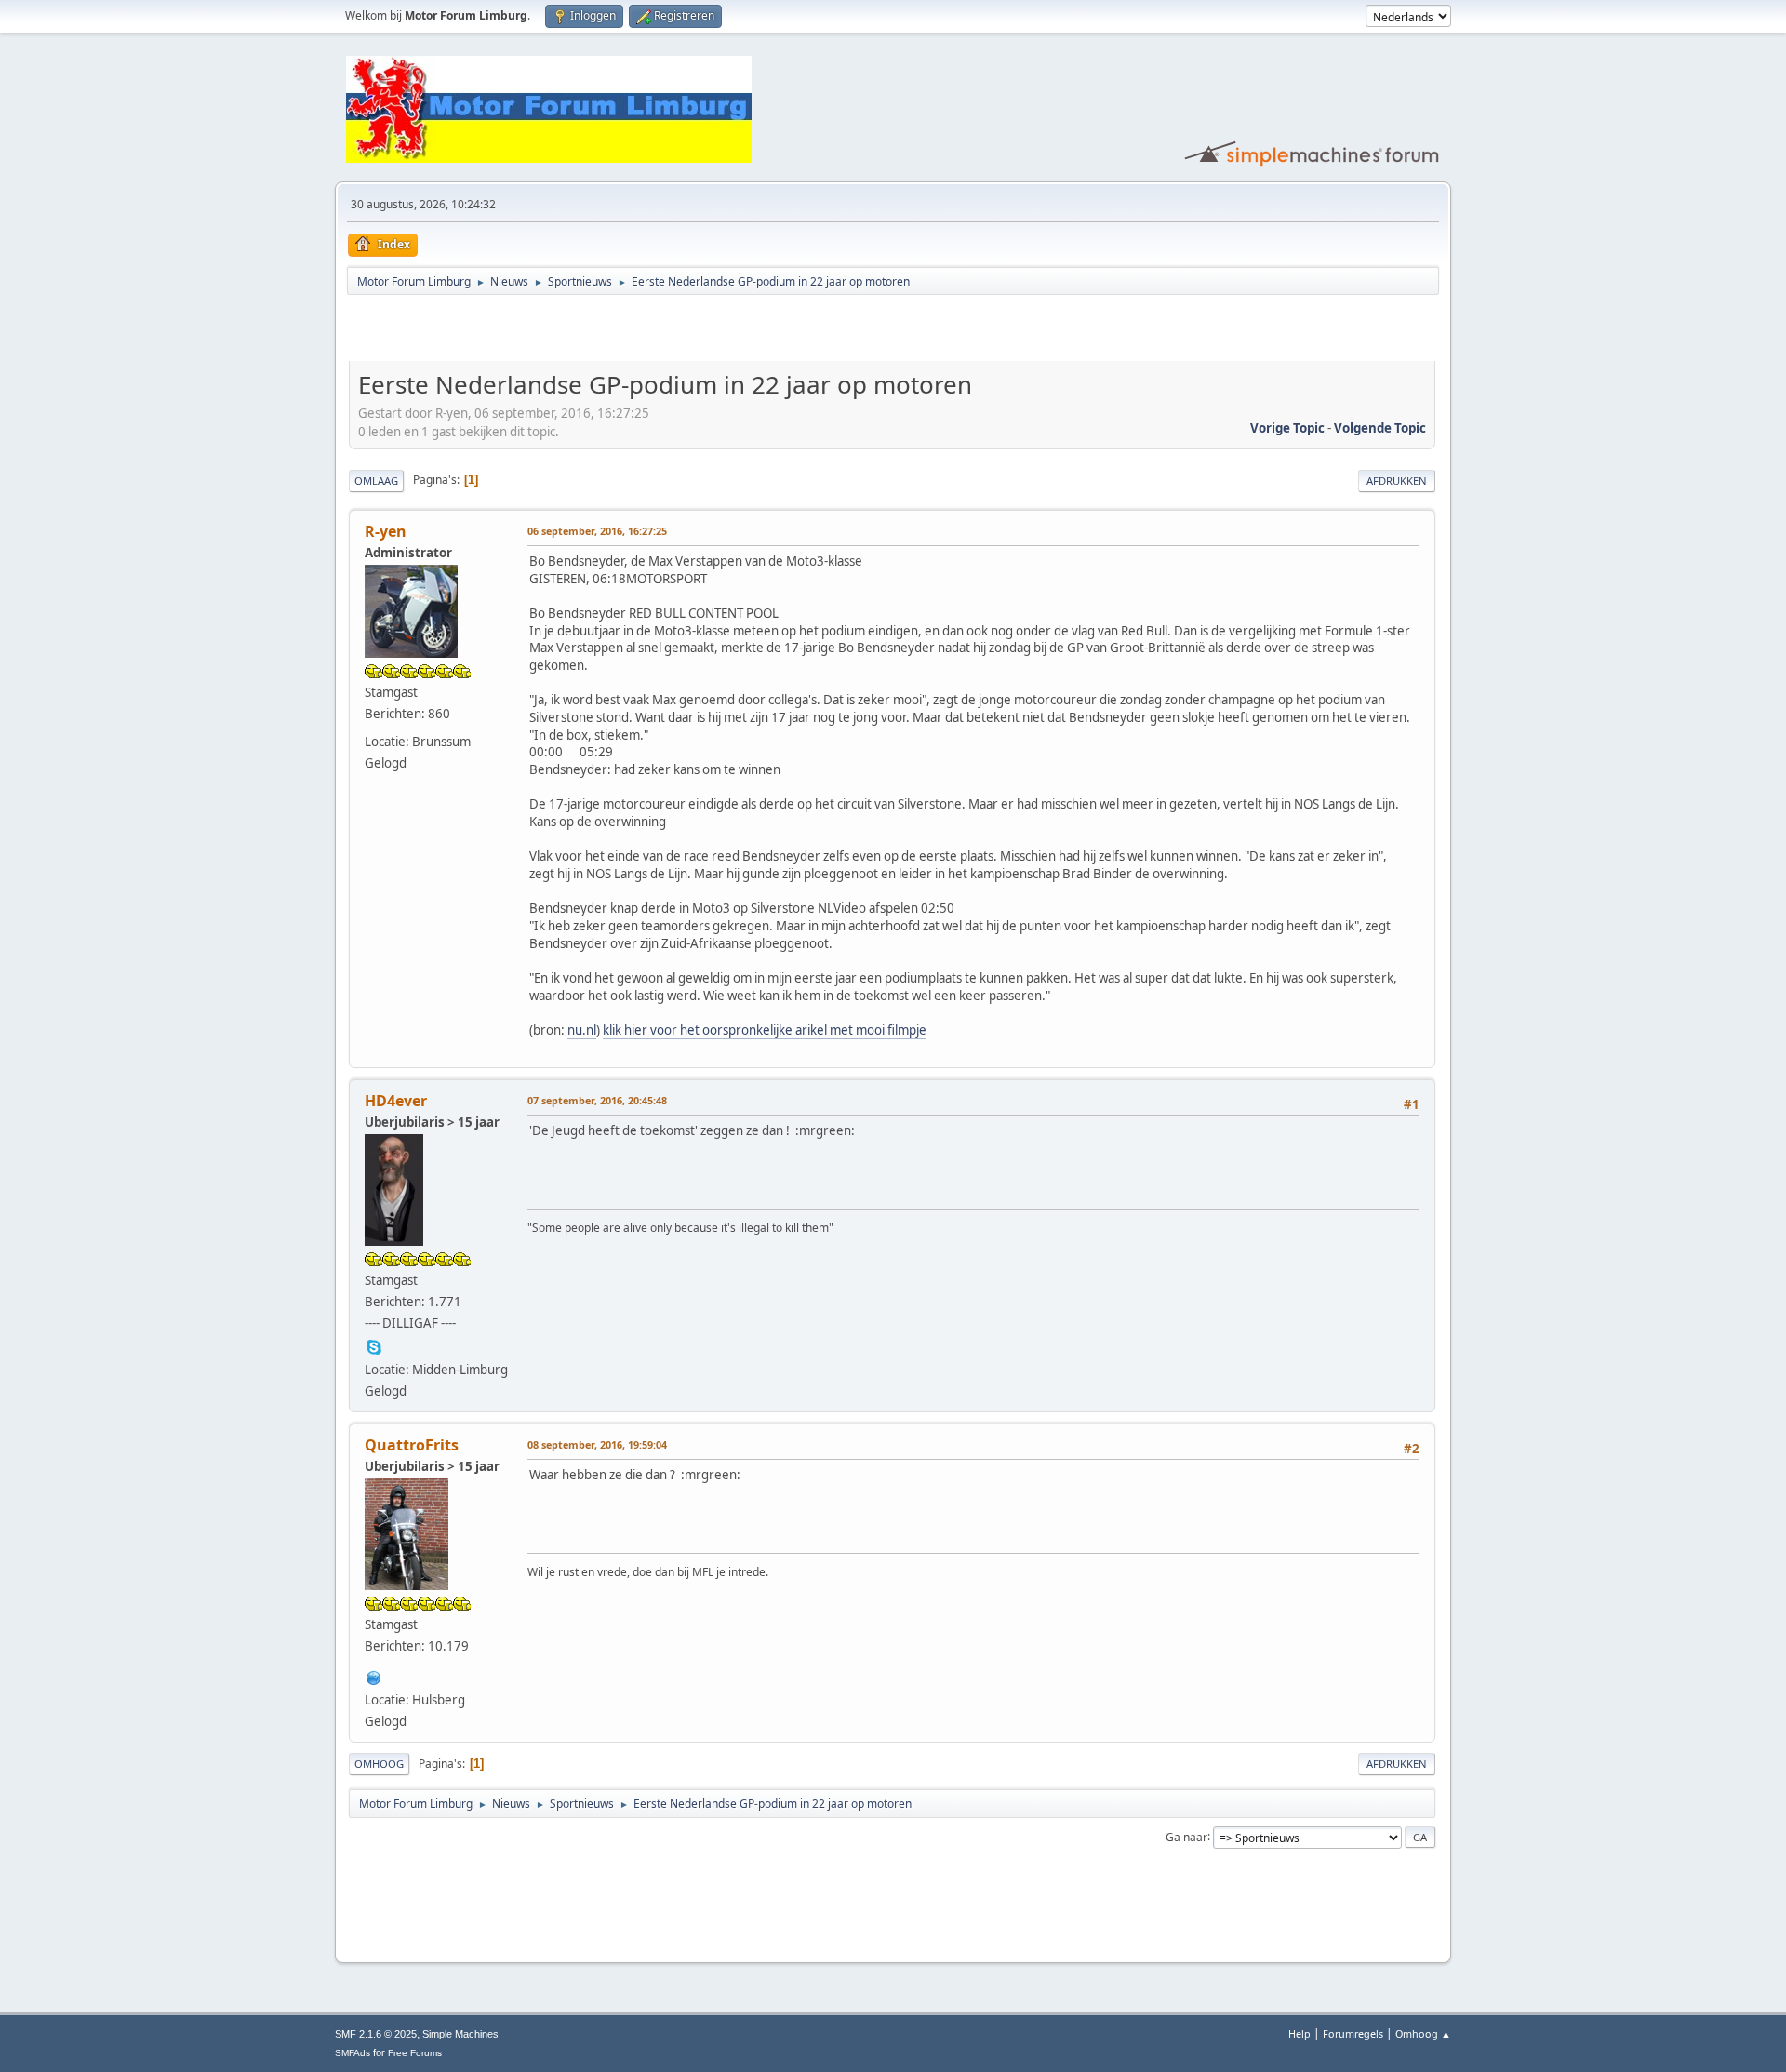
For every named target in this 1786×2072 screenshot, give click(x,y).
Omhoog (379, 1764)
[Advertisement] (566, 331)
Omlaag (376, 481)
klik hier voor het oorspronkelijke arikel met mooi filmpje (765, 1030)
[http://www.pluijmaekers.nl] (374, 1676)
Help (1300, 2033)
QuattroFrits (412, 1445)
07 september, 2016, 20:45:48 (597, 1100)
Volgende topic (1380, 428)
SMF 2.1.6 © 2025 (376, 2034)
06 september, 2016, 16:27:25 (597, 531)
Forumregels (1353, 2033)
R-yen (386, 531)
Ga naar (1186, 1836)
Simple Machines (460, 2034)
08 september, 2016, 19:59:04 (597, 1444)
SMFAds (353, 2053)
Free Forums (415, 2053)
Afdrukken (1397, 481)
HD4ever (396, 1101)
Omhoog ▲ (1423, 2033)
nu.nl (582, 1030)
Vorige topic (1287, 428)
